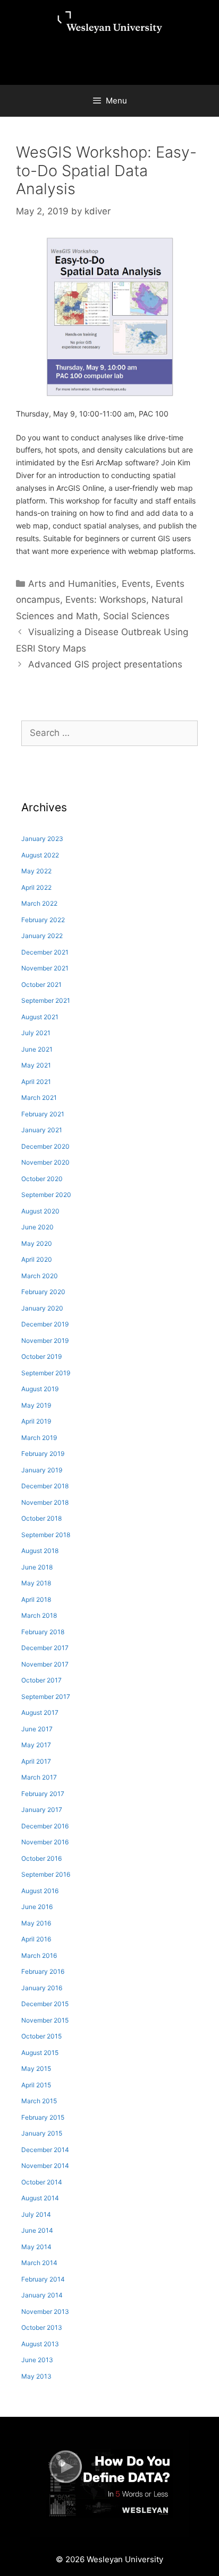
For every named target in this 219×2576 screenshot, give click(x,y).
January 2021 (42, 1130)
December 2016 (45, 1826)
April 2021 (36, 1082)
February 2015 (43, 2117)
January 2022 (42, 936)
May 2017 (36, 1745)
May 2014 (36, 2247)
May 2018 (36, 1583)
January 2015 (42, 2133)
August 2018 (40, 1551)
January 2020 (42, 1308)
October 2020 (42, 1179)
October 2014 (42, 2182)
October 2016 (41, 1858)
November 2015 (45, 2020)
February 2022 (43, 920)
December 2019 (45, 1324)
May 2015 (36, 2068)
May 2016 (36, 1923)
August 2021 (40, 1017)
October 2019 (41, 1356)
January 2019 (42, 1470)
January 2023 (42, 839)
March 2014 (39, 2263)
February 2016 (43, 1971)
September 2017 (46, 1697)
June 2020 (37, 1227)
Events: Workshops (106, 600)
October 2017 (41, 1680)
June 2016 (37, 1907)
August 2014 (40, 2198)
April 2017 (36, 1761)
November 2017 (45, 1664)
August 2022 (40, 855)
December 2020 (45, 1146)
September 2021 (46, 1000)
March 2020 (40, 1276)
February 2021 (43, 1114)
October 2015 (41, 2036)
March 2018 (39, 1615)
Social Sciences (136, 616)
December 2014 (45, 2150)
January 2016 (42, 1988)
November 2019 (45, 1341)
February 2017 (43, 1794)
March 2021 (39, 1098)
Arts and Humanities (72, 584)
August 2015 (40, 2053)
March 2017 (39, 1777)
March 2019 (39, 1438)
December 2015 (45, 2004)
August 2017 (40, 1712)
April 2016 (36, 1939)
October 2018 (41, 1518)
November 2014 (45, 2166)
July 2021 (36, 1033)
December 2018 (45, 1486)
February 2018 (43, 1632)
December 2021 (45, 952)
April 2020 (37, 1259)
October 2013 (42, 2327)
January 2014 (42, 2295)
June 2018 (37, 1567)
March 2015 (39, 2101)
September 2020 (46, 1195)
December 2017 (45, 1648)
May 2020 (37, 1243)
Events (136, 584)
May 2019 (36, 1405)
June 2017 (37, 1729)
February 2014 (43, 2279)
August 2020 (40, 1211)
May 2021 (36, 1065)
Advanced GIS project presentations (105, 664)
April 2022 (36, 887)
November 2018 (45, 1502)
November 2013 (45, 2312)
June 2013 (37, 2360)
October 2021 (41, 985)
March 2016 (39, 1955)
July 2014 (36, 2214)
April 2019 (36, 1421)
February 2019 (43, 1454)
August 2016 (40, 1891)
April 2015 (36, 2085)
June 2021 (37, 1049)
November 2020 (45, 1162)
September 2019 (46, 1373)
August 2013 (40, 2344)
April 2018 (36, 1599)
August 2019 (40, 1389)
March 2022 (39, 903)
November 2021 (45, 968)
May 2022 (36, 871)
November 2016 (45, 1842)
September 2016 (46, 1874)
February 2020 (43, 1292)
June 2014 (37, 2230)
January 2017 (42, 1810)
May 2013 (36, 2376)
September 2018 (46, 1535)
